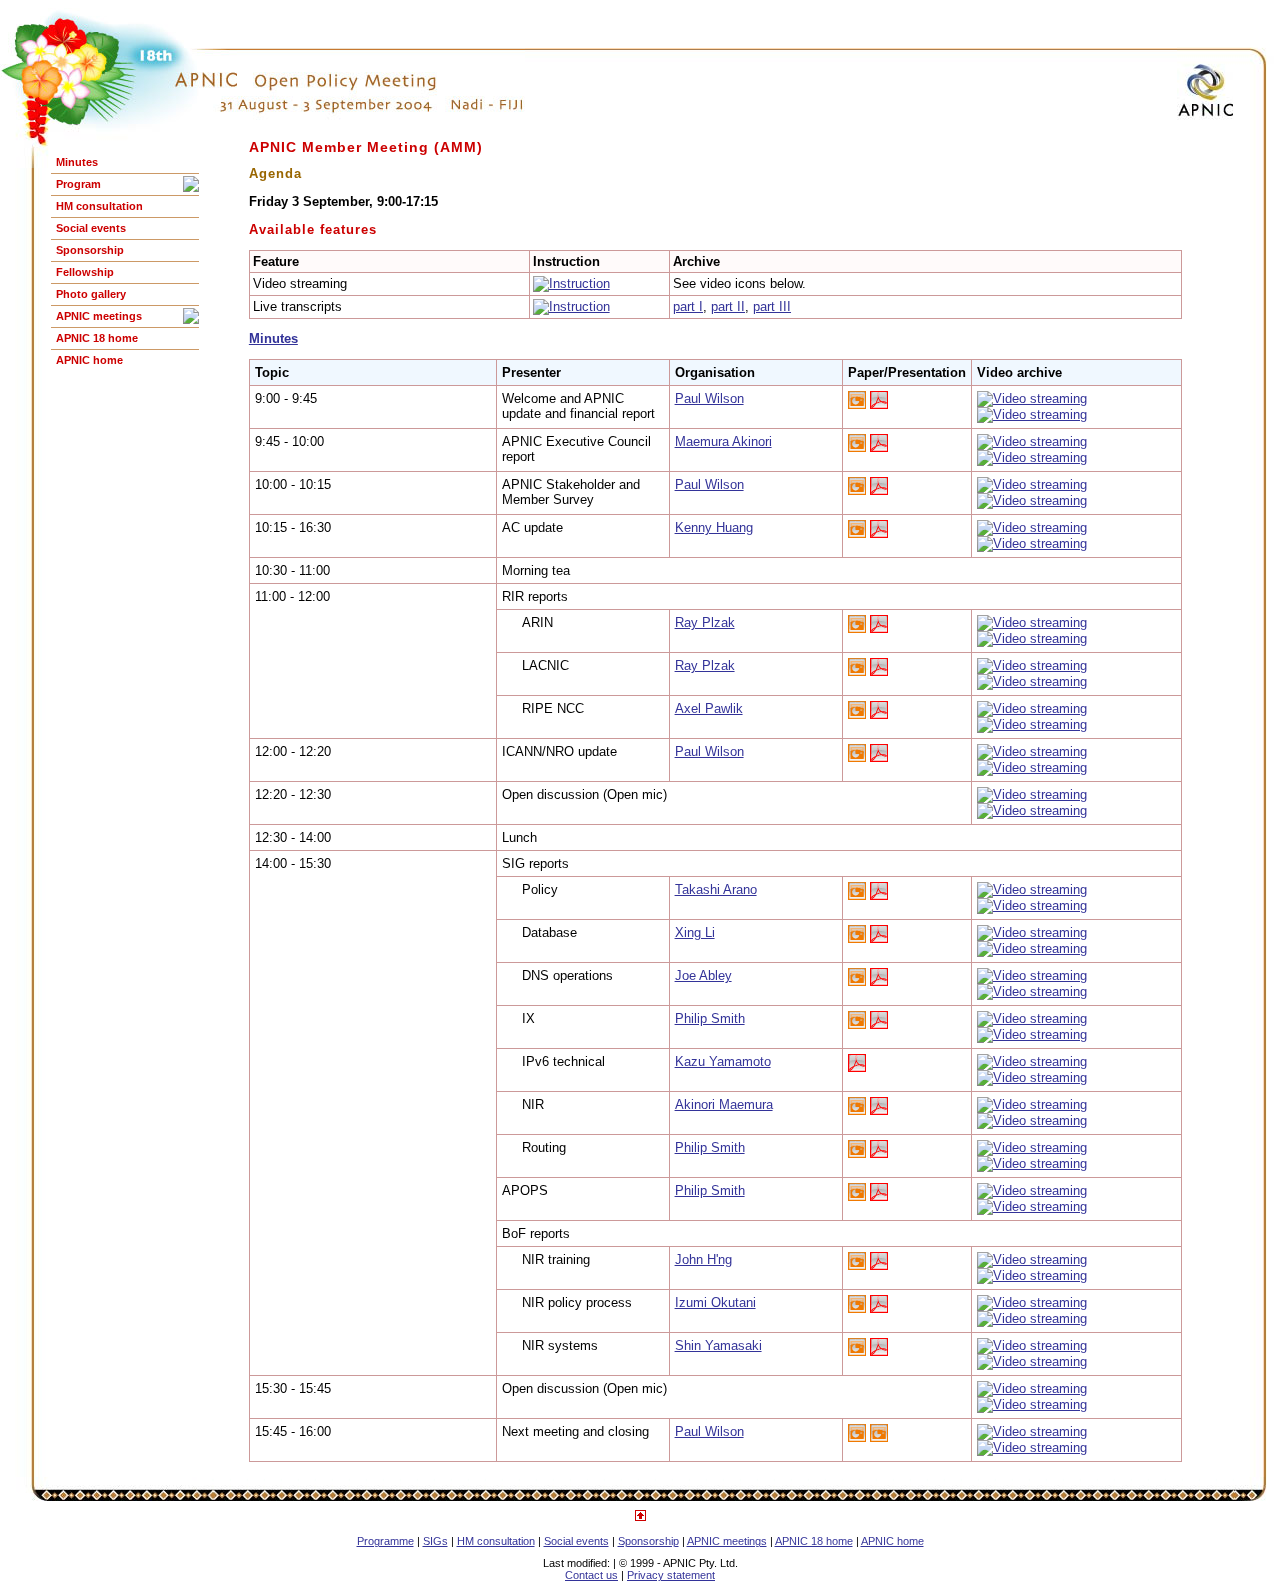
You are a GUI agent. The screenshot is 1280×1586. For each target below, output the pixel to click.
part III (772, 306)
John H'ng (703, 1259)
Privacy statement (671, 1575)
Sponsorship (648, 1541)
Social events (576, 1541)
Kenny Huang (714, 527)
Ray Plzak (705, 622)
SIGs (435, 1541)
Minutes (273, 338)
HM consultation (496, 1541)
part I (688, 306)
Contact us (591, 1575)
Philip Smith (710, 1018)
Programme (385, 1541)
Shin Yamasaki (718, 1345)
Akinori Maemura (724, 1104)
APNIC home (892, 1541)
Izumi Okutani (715, 1302)
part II (728, 306)
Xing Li (695, 932)
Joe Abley (703, 975)
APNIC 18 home (814, 1541)
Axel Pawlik (709, 708)
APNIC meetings (727, 1541)
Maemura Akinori (723, 441)
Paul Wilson (709, 398)
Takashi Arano (716, 889)
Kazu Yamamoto (723, 1061)
